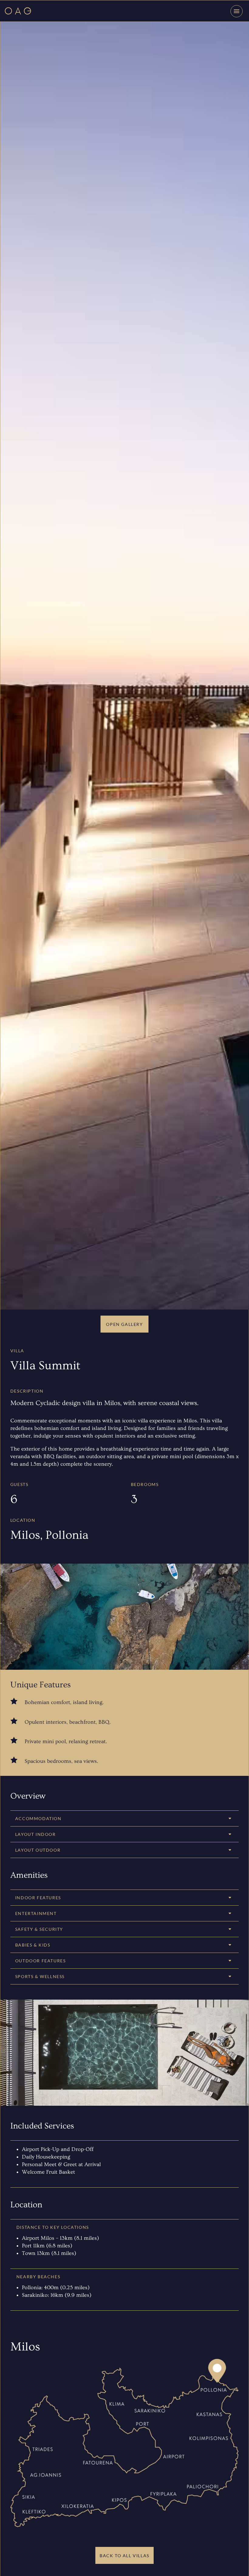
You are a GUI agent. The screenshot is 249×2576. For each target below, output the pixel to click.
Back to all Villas (124, 2556)
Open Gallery (124, 1324)
